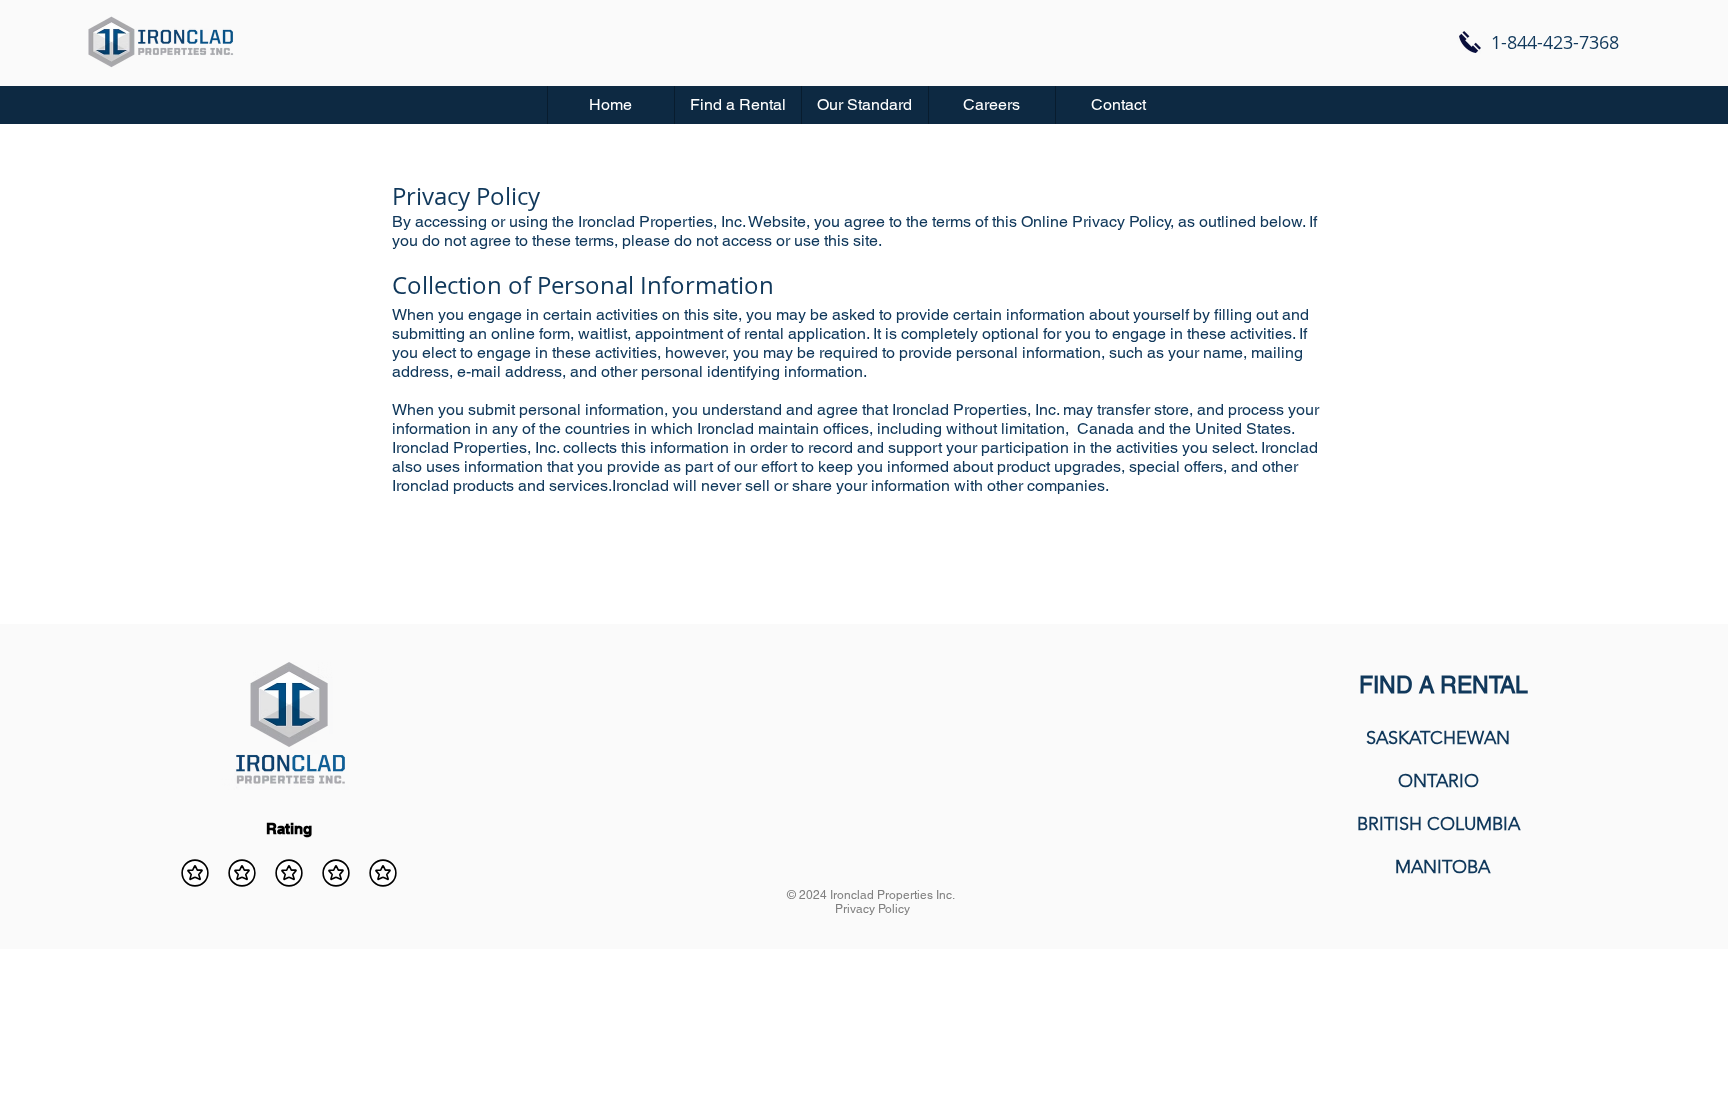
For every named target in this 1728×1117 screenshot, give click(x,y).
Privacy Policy (872, 909)
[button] (737, 105)
